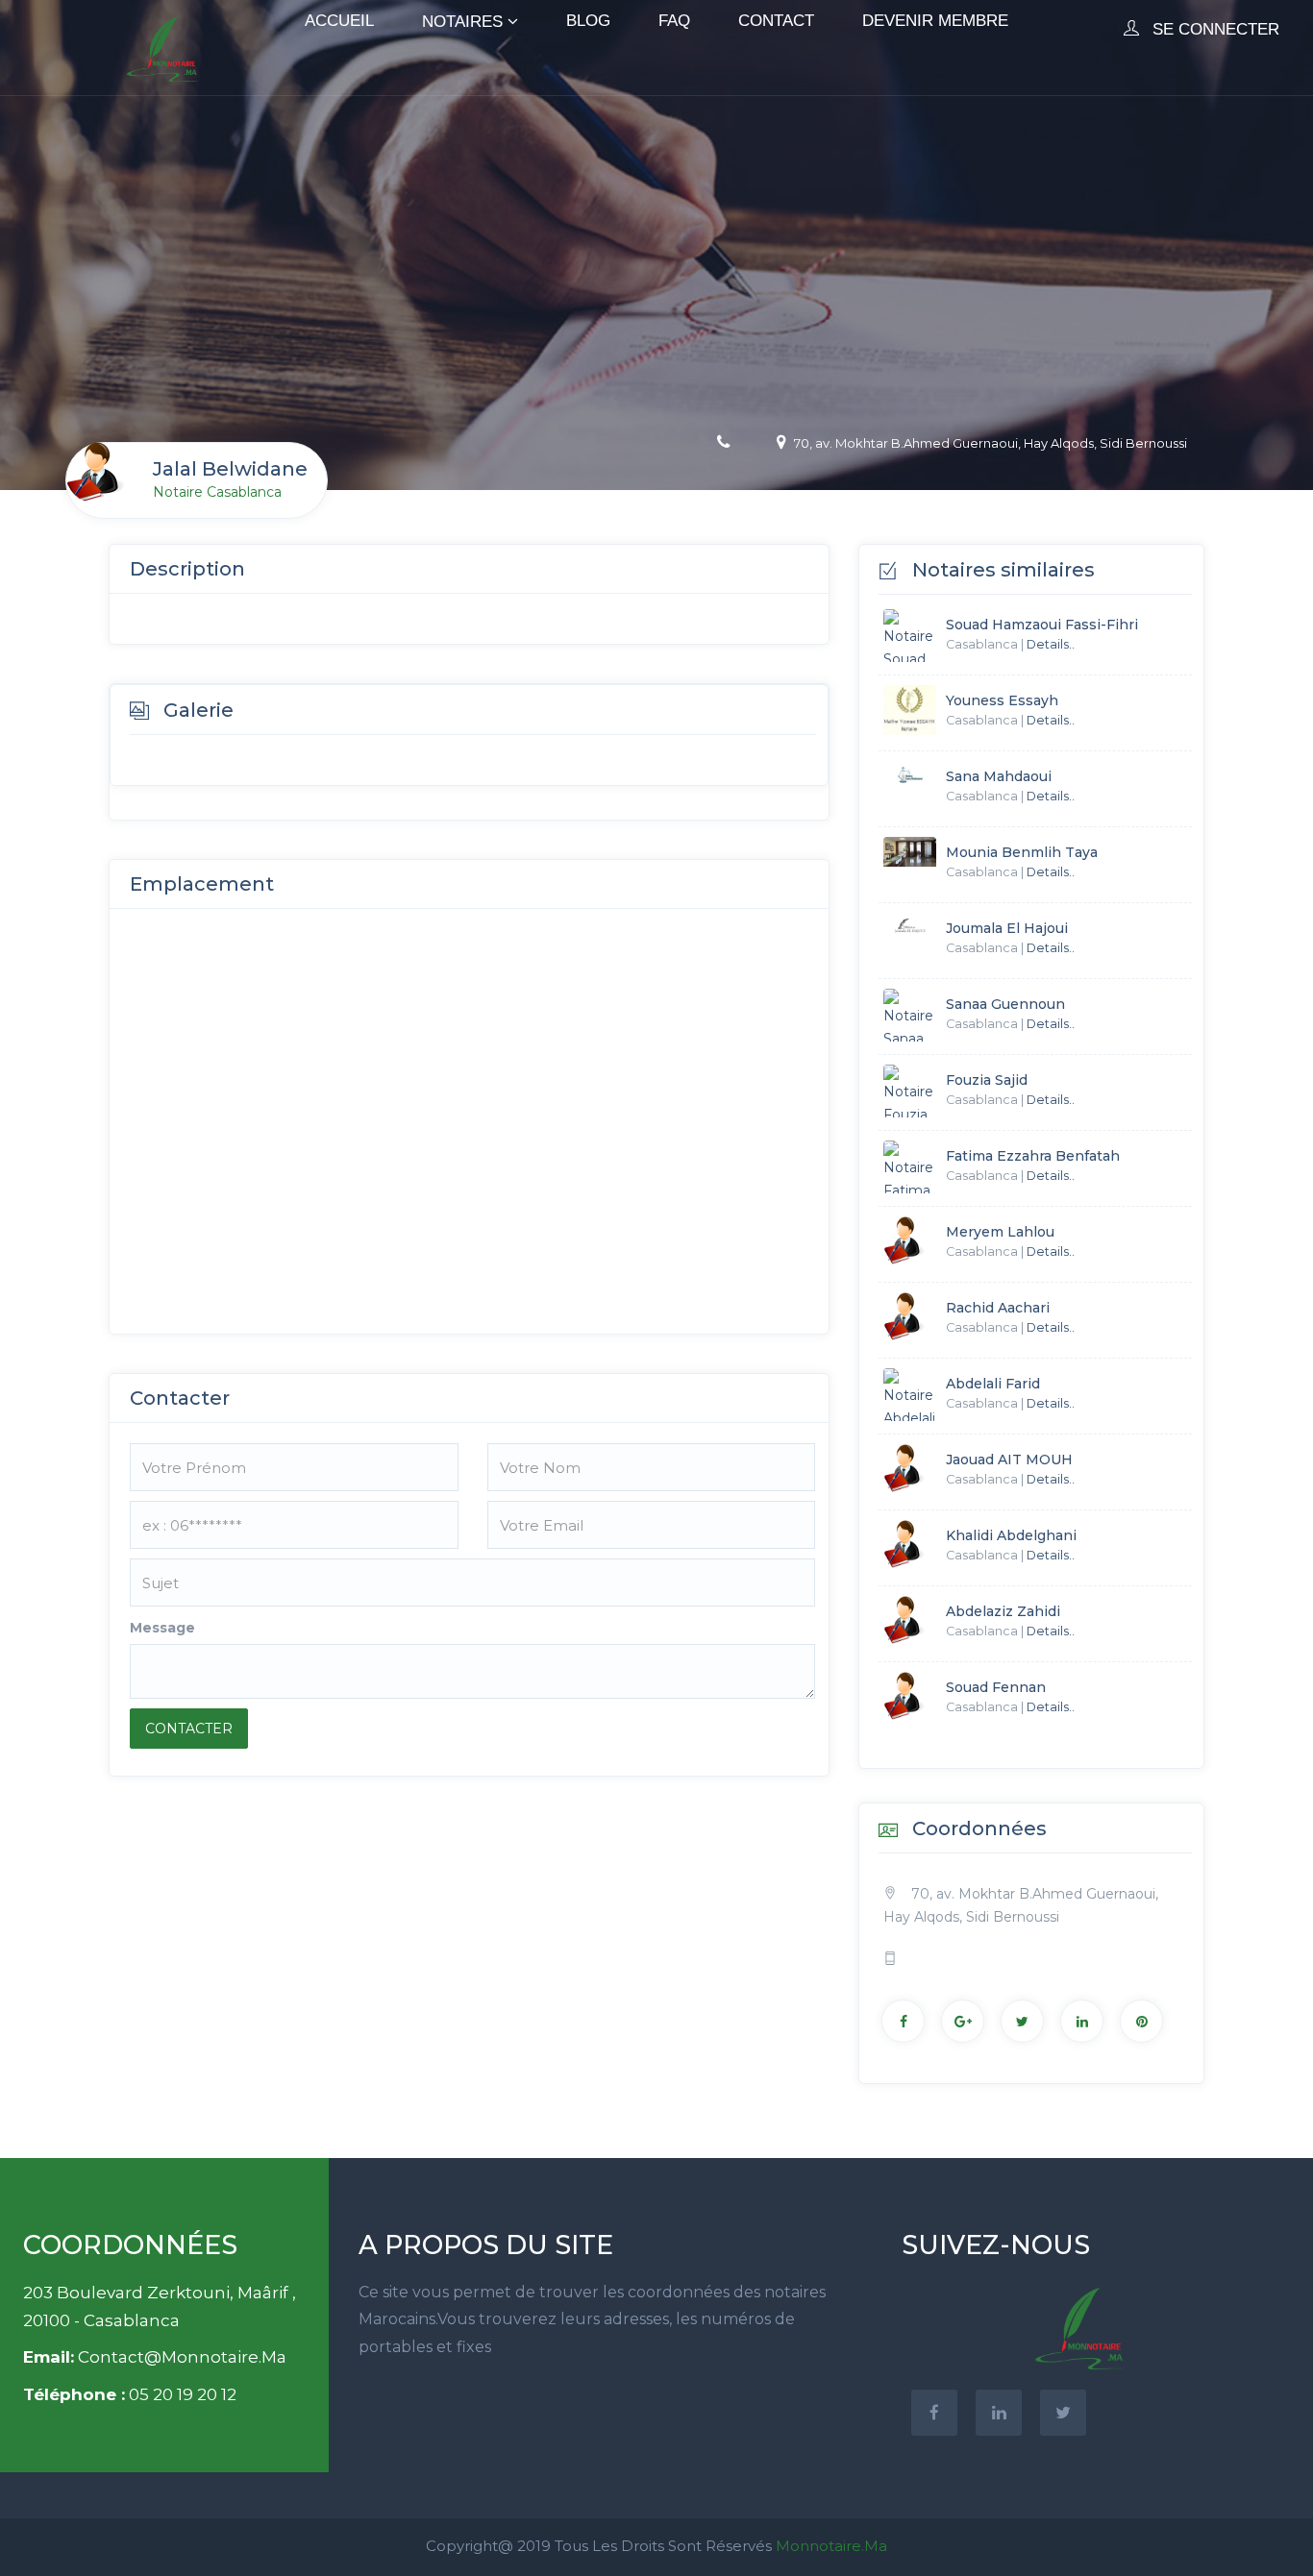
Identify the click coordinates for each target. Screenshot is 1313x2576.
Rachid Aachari (998, 1308)
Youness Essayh (1002, 700)
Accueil (339, 21)
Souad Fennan (996, 1687)
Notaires (462, 22)
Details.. (1051, 644)
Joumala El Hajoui (1007, 928)
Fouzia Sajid (987, 1080)
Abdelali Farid (993, 1384)
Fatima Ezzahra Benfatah (1033, 1156)
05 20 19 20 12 (183, 2394)
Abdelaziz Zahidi (1003, 1611)
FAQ (674, 21)
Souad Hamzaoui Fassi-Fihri (1042, 625)
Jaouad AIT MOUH (1009, 1460)
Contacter (189, 1729)
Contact (776, 21)
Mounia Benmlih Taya (1022, 852)
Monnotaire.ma (831, 2546)
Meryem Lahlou (1000, 1232)
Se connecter (1214, 29)
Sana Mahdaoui (999, 776)
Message (162, 1628)
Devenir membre (935, 21)
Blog (588, 21)
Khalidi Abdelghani (1011, 1535)
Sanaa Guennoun (1005, 1004)
